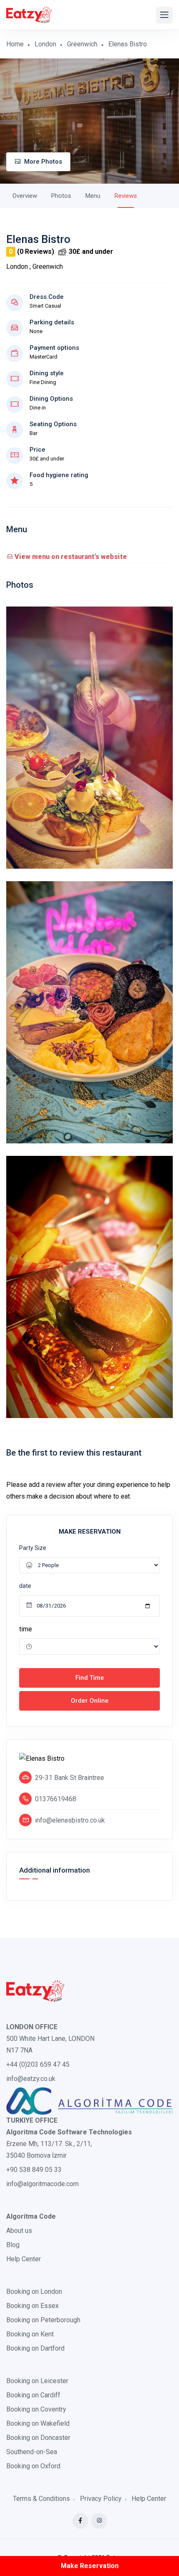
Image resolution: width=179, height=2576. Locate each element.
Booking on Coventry (36, 2409)
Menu (93, 196)
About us (19, 2231)
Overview (25, 196)
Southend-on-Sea (32, 2452)
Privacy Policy (101, 2499)
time (26, 1629)
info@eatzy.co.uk (31, 2079)
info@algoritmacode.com (42, 2184)
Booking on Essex (32, 2306)
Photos (61, 196)
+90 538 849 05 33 (34, 2170)
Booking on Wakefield (38, 2423)
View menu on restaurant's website (70, 557)
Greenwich (82, 44)
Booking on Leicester (37, 2381)
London (45, 44)
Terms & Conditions (41, 2499)
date (25, 1586)
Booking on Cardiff (33, 2395)
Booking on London (34, 2292)
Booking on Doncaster (38, 2438)
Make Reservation (90, 2566)
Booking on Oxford (33, 2466)
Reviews (126, 196)
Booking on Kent (30, 2334)
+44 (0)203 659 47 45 (38, 2064)
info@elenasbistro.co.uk (70, 1820)
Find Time (90, 1678)
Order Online (90, 1701)
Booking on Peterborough (43, 2320)
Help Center (24, 2259)
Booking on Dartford (35, 2348)
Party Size (33, 1548)
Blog (13, 2245)
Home (15, 44)
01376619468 (56, 1799)
